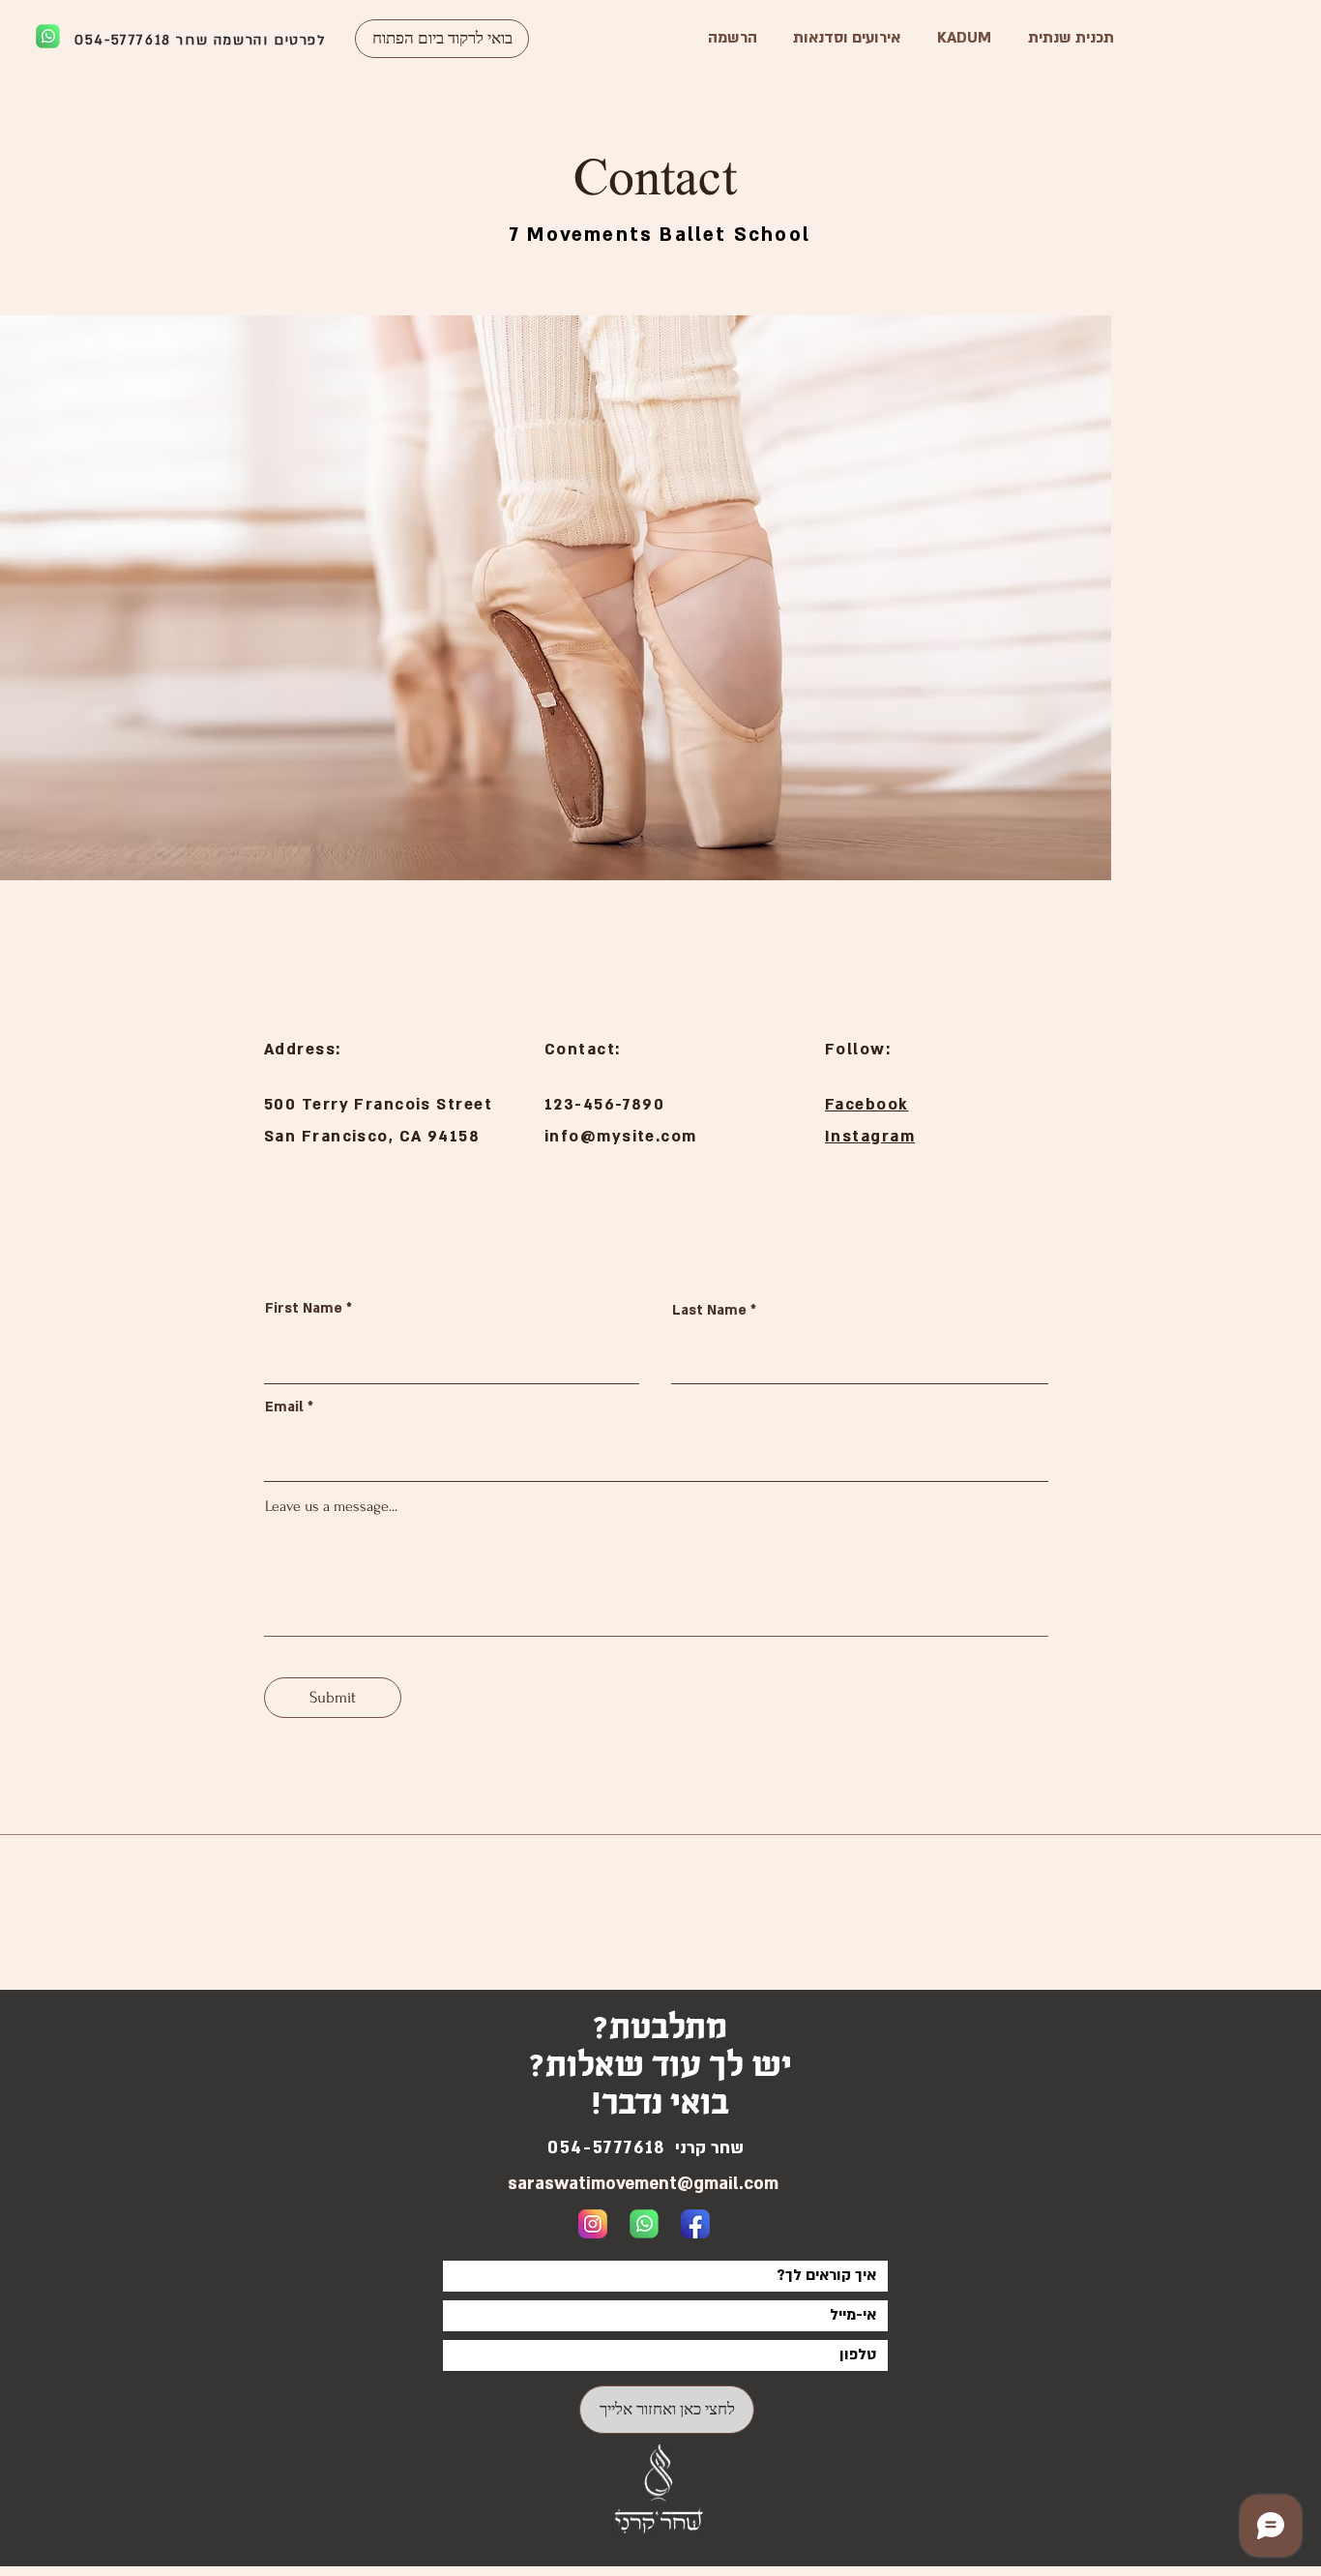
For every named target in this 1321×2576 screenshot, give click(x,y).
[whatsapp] (644, 2224)
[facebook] (695, 2224)
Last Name (709, 1311)
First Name (304, 1309)
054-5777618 (123, 40)
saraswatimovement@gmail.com (643, 2184)
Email (284, 1407)
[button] (442, 39)
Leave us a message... (331, 1506)
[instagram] (593, 2224)
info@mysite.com (621, 1137)
